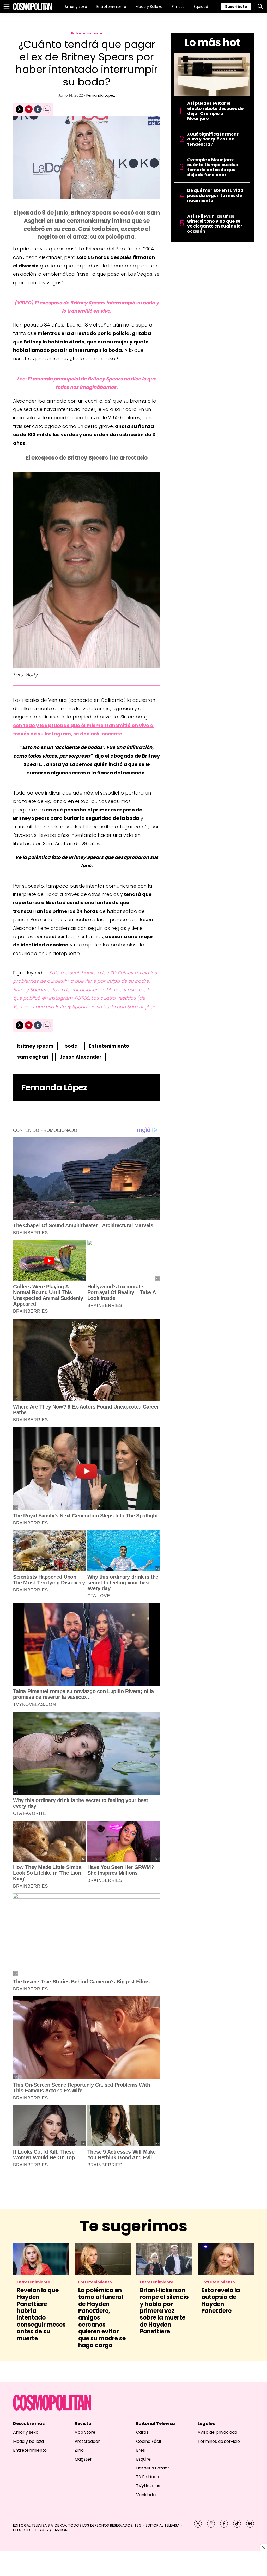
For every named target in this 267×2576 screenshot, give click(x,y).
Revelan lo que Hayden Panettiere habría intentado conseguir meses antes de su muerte (41, 2314)
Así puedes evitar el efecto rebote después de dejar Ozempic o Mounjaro (215, 111)
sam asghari (33, 1057)
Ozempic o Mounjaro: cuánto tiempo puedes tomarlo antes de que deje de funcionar (213, 167)
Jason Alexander (80, 1057)
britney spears (35, 1046)
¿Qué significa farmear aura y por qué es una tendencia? (213, 139)
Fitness (178, 7)
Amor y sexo (76, 7)
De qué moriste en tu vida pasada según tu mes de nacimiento (215, 195)
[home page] (32, 7)
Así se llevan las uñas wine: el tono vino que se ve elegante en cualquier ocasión (215, 224)
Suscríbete (236, 7)
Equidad (201, 7)
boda (71, 1046)
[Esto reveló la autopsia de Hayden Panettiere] (226, 2259)
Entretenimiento (111, 7)
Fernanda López (101, 95)
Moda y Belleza (149, 7)
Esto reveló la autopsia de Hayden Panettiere (221, 2301)
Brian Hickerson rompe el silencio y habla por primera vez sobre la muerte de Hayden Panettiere (164, 2311)
